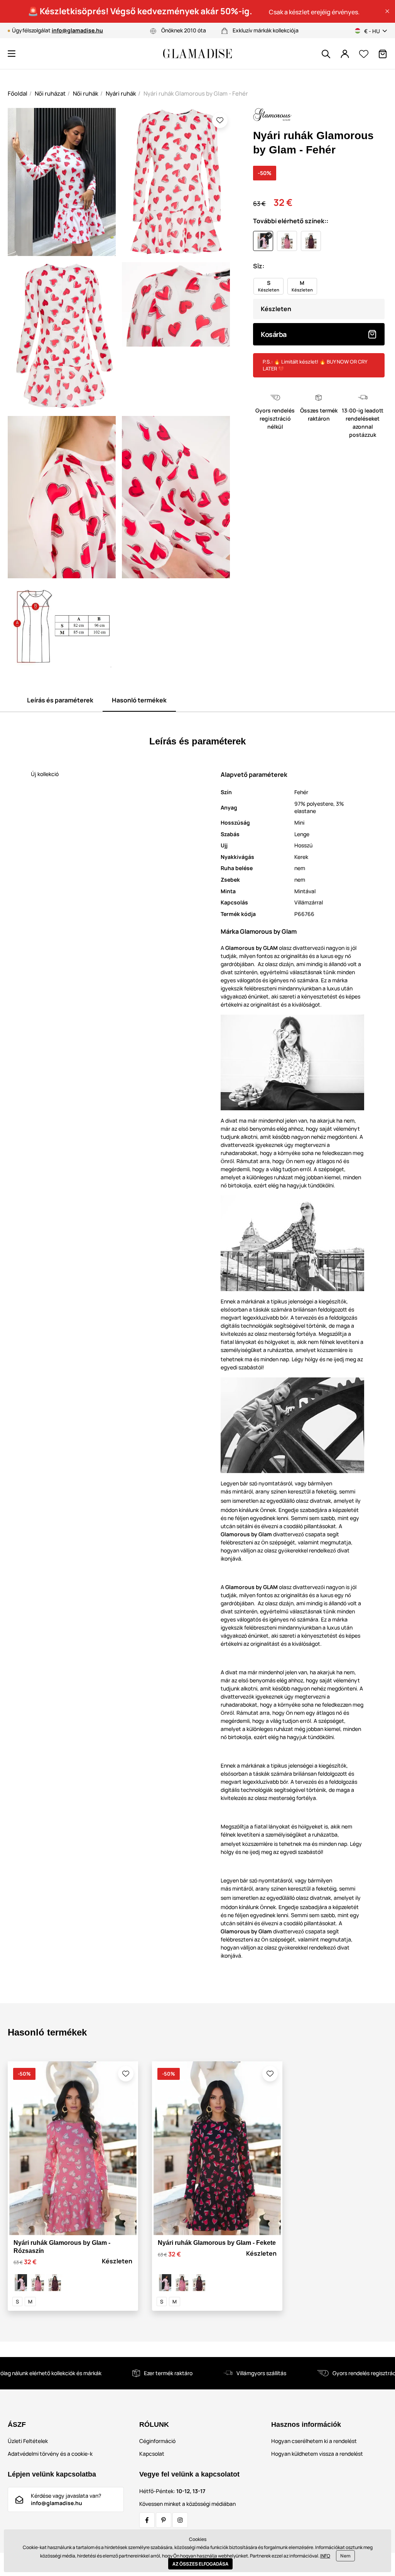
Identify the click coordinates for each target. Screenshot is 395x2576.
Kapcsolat (152, 2454)
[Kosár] (383, 54)
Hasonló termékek (139, 700)
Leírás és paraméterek (60, 700)
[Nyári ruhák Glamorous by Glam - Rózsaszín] (38, 2283)
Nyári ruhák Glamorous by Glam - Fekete (217, 2243)
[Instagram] (180, 2520)
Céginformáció (157, 2441)
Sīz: (259, 266)
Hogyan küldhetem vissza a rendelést (317, 2454)
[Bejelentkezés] (345, 54)
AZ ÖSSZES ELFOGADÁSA (200, 2564)
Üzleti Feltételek (28, 2441)
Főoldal (18, 93)
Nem (345, 2556)
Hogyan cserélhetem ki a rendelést (314, 2441)
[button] (387, 11)
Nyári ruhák (121, 93)
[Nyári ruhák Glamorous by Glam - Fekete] (55, 2283)
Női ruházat (50, 93)
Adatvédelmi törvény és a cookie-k (50, 2454)
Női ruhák (86, 93)
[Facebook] (147, 2520)
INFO (325, 2556)
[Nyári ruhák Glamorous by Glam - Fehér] (21, 2283)
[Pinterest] (164, 2520)
